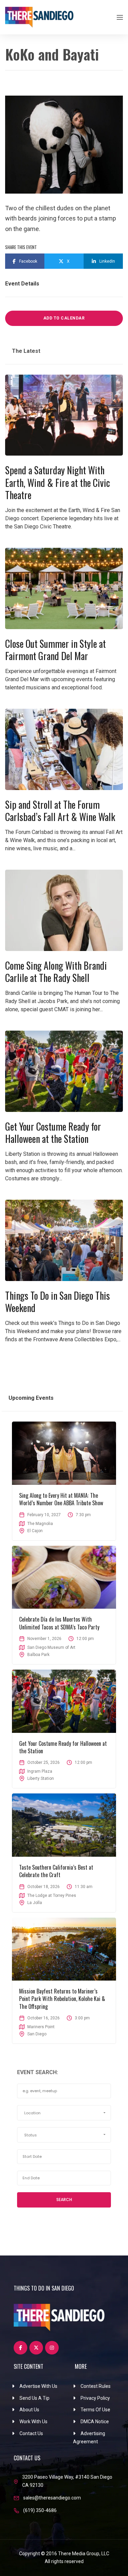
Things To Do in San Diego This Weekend (58, 1302)
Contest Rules (96, 2386)
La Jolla (35, 1903)
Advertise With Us (38, 2386)
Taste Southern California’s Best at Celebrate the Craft (56, 1871)
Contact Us (31, 2433)
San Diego (37, 2034)
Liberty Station (41, 1778)
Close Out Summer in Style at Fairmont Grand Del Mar (55, 650)
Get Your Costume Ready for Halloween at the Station (53, 1133)
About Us (29, 2410)
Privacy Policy (95, 2398)
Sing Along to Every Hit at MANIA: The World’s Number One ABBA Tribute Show (61, 1499)
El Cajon (35, 1531)
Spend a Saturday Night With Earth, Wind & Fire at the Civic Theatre (58, 482)
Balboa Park (38, 1655)
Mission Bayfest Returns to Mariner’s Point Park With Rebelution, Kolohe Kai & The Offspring (62, 1999)
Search (64, 2200)
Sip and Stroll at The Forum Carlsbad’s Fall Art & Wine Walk (60, 811)
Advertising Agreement (89, 2438)
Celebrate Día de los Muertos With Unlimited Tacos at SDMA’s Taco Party (59, 1623)
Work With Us (33, 2422)
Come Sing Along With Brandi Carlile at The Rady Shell (56, 972)
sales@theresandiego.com (52, 2498)
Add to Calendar (64, 318)
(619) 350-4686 (40, 2510)
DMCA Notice (95, 2422)
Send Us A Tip (34, 2398)
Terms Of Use (95, 2410)
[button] (64, 2113)
